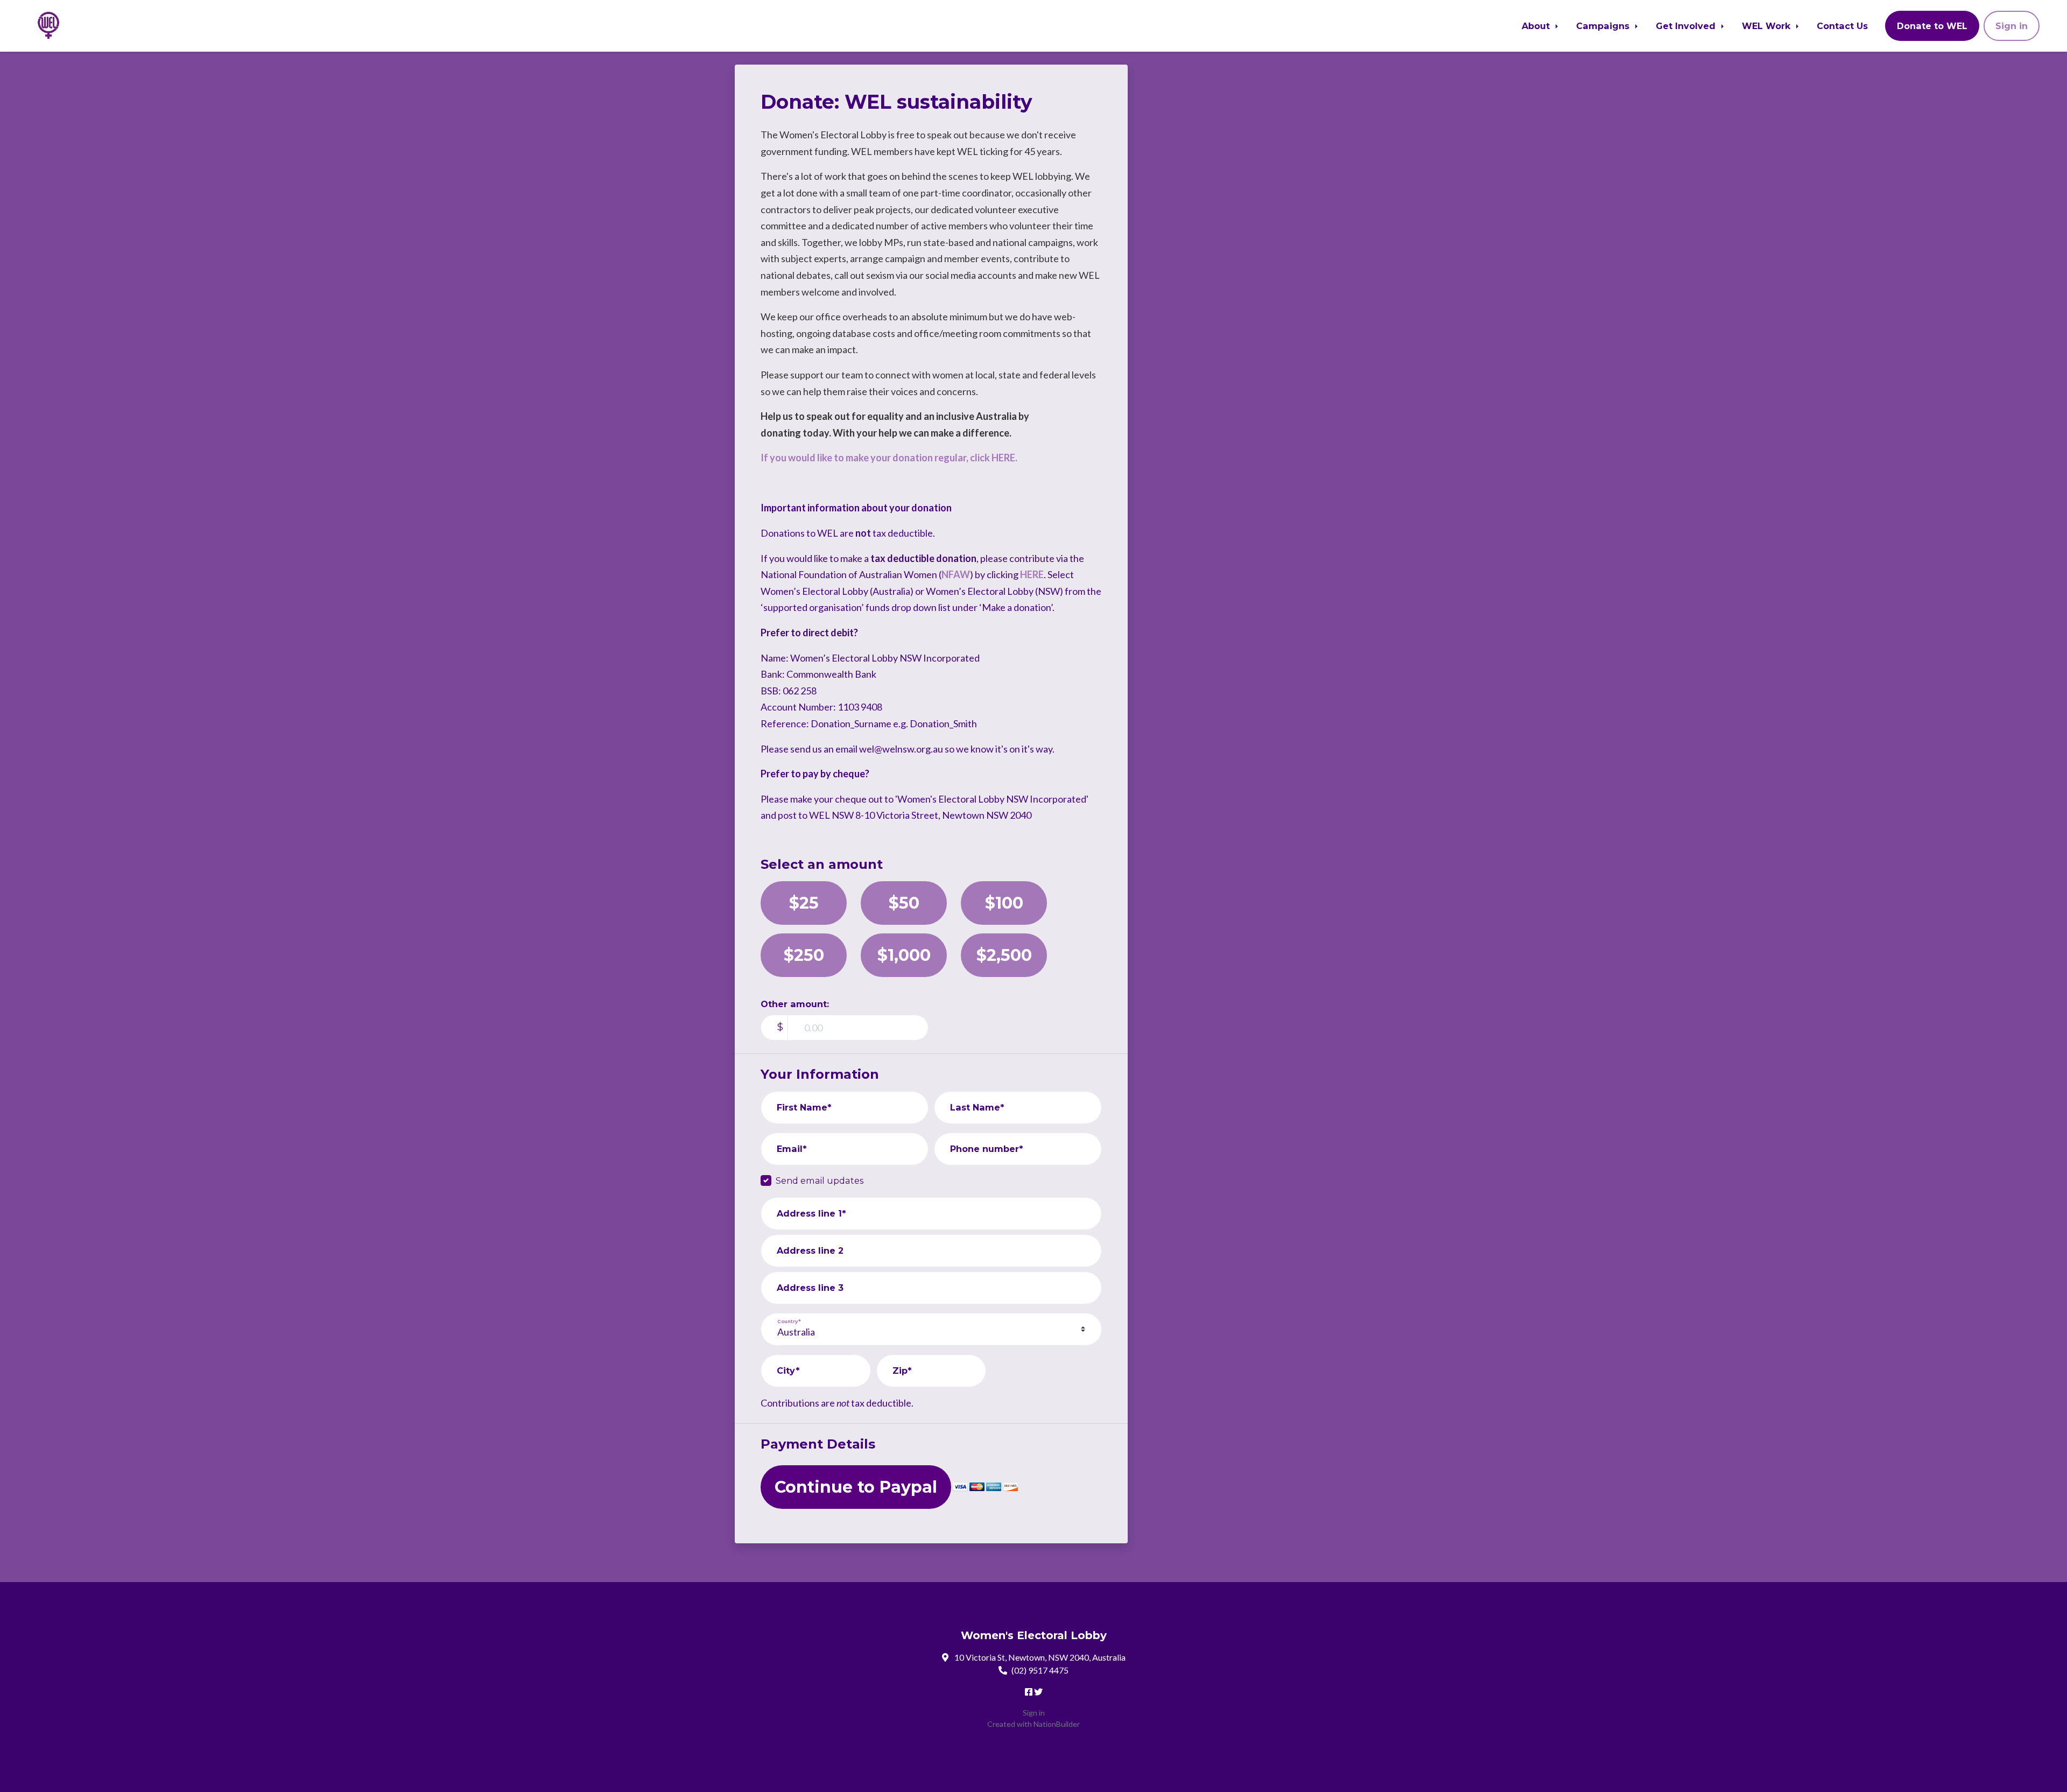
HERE (1032, 574)
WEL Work (1767, 26)
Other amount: (795, 1004)
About (1537, 26)
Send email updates (820, 1180)
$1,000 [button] (904, 955)
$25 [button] (804, 903)
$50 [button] (904, 903)
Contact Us (1842, 26)
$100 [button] (1004, 903)
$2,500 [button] (1004, 955)
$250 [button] (804, 955)
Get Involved (1687, 26)
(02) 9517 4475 (1040, 1670)
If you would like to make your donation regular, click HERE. (889, 458)
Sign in (2012, 26)
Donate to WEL (1932, 26)
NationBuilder (1057, 1724)
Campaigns (1604, 26)
